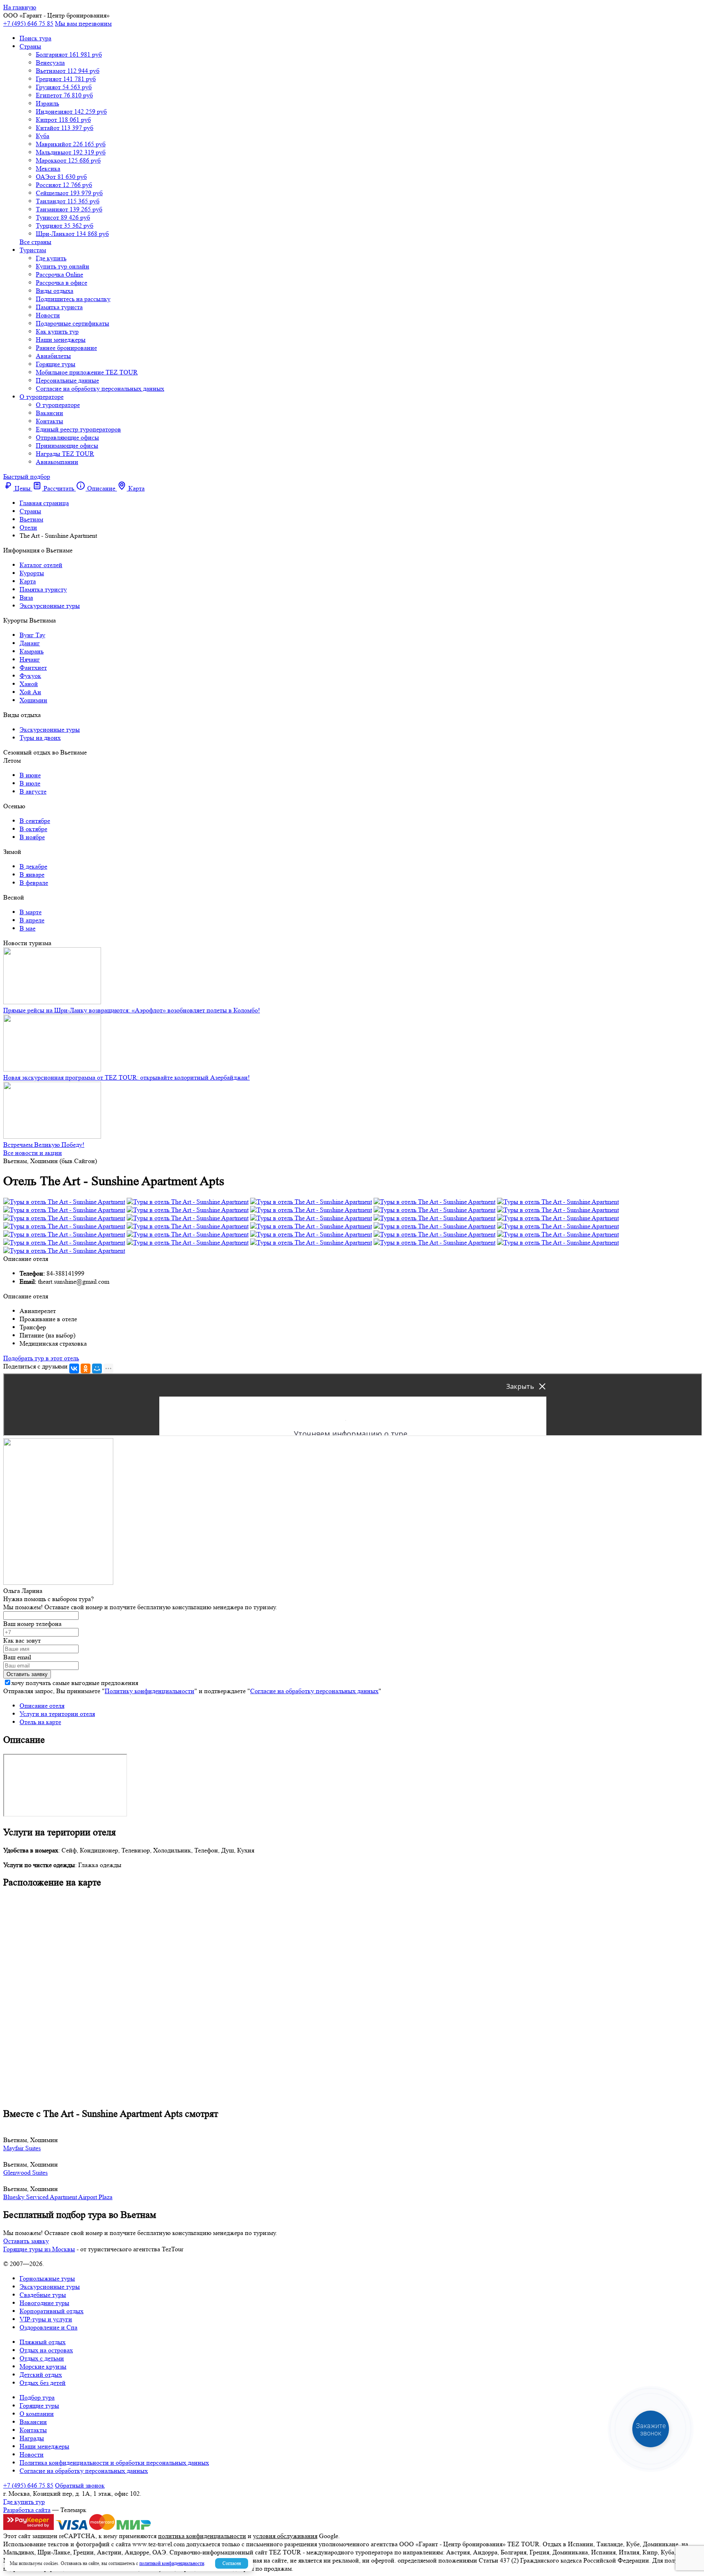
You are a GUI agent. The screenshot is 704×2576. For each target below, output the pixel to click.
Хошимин (33, 700)
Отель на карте (40, 1722)
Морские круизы (43, 2366)
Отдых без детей (43, 2383)
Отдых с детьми (42, 2358)
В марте (31, 912)
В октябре (33, 829)
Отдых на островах (46, 2350)
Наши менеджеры (61, 340)
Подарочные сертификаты (73, 323)
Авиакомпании (57, 462)
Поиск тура (35, 38)
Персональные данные (67, 380)
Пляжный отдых (43, 2342)
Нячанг (30, 659)
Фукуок (30, 676)
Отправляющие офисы (67, 437)
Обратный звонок (80, 2485)
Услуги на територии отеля (57, 1714)
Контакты (49, 421)
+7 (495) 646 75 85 (28, 23)
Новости (48, 315)
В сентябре (35, 821)
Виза (26, 597)
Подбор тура (37, 2397)
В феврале (34, 883)
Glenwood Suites (25, 2172)
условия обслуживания (285, 2536)
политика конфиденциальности (202, 2536)
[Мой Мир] (97, 1368)
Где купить (51, 258)
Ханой (29, 684)
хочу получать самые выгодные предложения (75, 1683)
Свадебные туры (43, 2295)
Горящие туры (56, 364)
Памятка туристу (43, 589)
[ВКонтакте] (74, 1368)
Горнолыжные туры (47, 2278)
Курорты (32, 573)
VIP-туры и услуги (46, 2319)
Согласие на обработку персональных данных (100, 388)
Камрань (32, 651)
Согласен (232, 2563)
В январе (32, 874)
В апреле (32, 920)
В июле (30, 783)
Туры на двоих (40, 738)
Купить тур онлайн (63, 266)
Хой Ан (30, 692)
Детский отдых (41, 2375)
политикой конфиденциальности (172, 2563)
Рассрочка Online (59, 274)
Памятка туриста (59, 307)
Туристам (33, 250)
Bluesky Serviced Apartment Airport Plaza (58, 2197)
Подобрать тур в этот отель (41, 1358)
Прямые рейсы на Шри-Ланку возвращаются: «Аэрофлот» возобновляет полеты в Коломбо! (132, 1010)
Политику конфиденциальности (150, 1691)
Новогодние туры (44, 2303)
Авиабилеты (53, 356)
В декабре (33, 866)
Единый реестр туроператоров (78, 429)
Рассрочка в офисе (62, 283)
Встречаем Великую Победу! (44, 1145)
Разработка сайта (27, 2510)
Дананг (30, 643)
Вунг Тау (32, 635)
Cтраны (30, 46)
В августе (33, 791)
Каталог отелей (41, 565)
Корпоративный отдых (52, 2311)
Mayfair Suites (22, 2148)
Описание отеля (42, 1706)
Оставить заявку (26, 2241)
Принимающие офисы (67, 445)
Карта (28, 581)
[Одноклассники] (86, 1368)
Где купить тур (24, 2502)
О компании (37, 2414)
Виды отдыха (55, 291)
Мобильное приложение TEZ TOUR (87, 372)
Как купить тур (57, 331)
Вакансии (49, 413)
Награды (32, 2438)
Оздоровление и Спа (48, 2327)
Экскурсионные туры (50, 606)
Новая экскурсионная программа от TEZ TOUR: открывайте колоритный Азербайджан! (126, 1077)
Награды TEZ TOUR (65, 454)
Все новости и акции (33, 1153)
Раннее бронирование (66, 348)
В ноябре (32, 837)
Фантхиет (33, 668)
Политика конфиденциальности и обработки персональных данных (114, 2463)
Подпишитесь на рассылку (73, 299)
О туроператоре (42, 397)
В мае (27, 928)
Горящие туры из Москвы (39, 2249)
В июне (30, 775)
